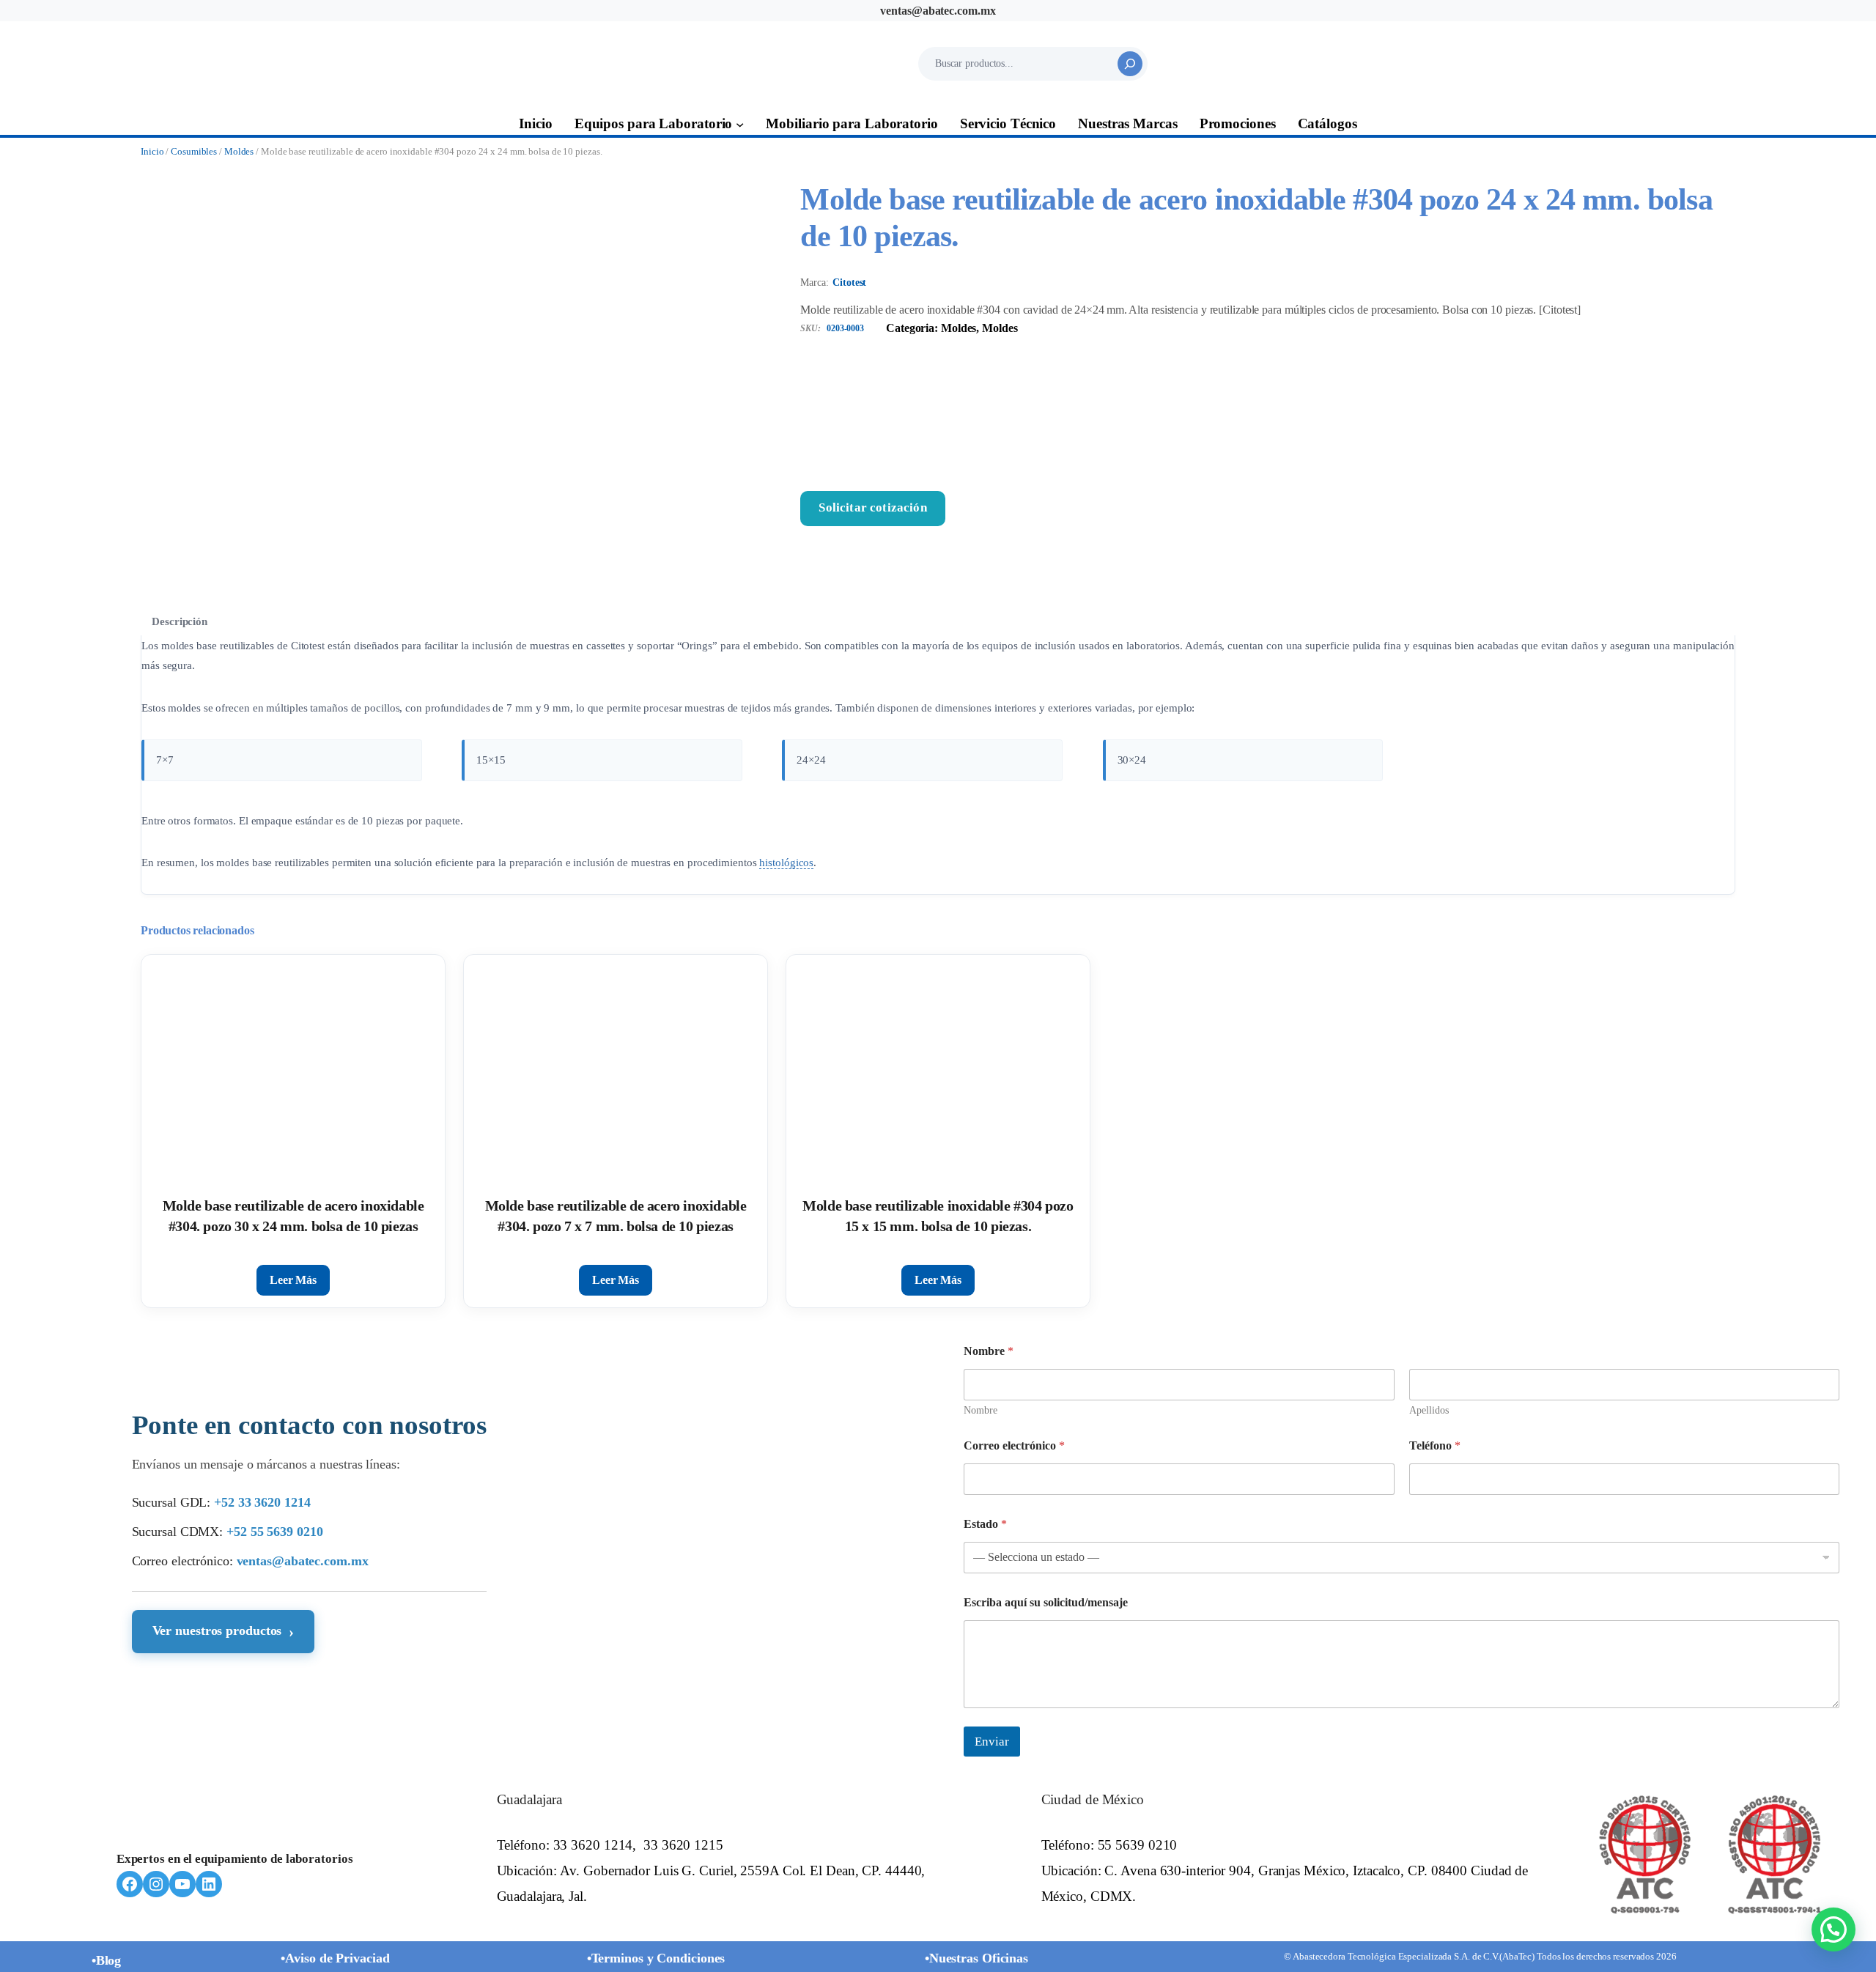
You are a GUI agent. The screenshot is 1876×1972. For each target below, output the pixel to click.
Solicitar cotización (872, 507)
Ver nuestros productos (224, 1632)
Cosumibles (194, 152)
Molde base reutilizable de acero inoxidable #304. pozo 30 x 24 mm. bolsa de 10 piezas (293, 1216)
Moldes (239, 152)
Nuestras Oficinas (979, 1958)
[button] (1833, 1929)
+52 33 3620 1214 (262, 1502)
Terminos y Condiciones (658, 1958)
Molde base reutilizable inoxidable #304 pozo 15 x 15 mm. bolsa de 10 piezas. (938, 1216)
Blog (109, 1960)
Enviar (992, 1742)
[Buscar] (1130, 64)
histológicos (786, 862)
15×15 (491, 760)
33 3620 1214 (593, 1845)
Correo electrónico (1014, 1445)
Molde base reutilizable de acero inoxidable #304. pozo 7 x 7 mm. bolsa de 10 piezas (616, 1216)
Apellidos (1429, 1410)
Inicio (152, 152)
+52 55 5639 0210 (274, 1532)
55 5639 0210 (1138, 1845)
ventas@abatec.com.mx (938, 11)
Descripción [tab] (180, 621)
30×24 (1132, 760)
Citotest (849, 282)
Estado (985, 1524)
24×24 (811, 760)
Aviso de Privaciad (337, 1958)
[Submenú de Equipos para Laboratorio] (740, 124)
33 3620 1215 (683, 1845)
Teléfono (1435, 1445)
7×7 (165, 760)
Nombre (981, 1410)
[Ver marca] (1268, 414)
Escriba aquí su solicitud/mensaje (1046, 1602)
